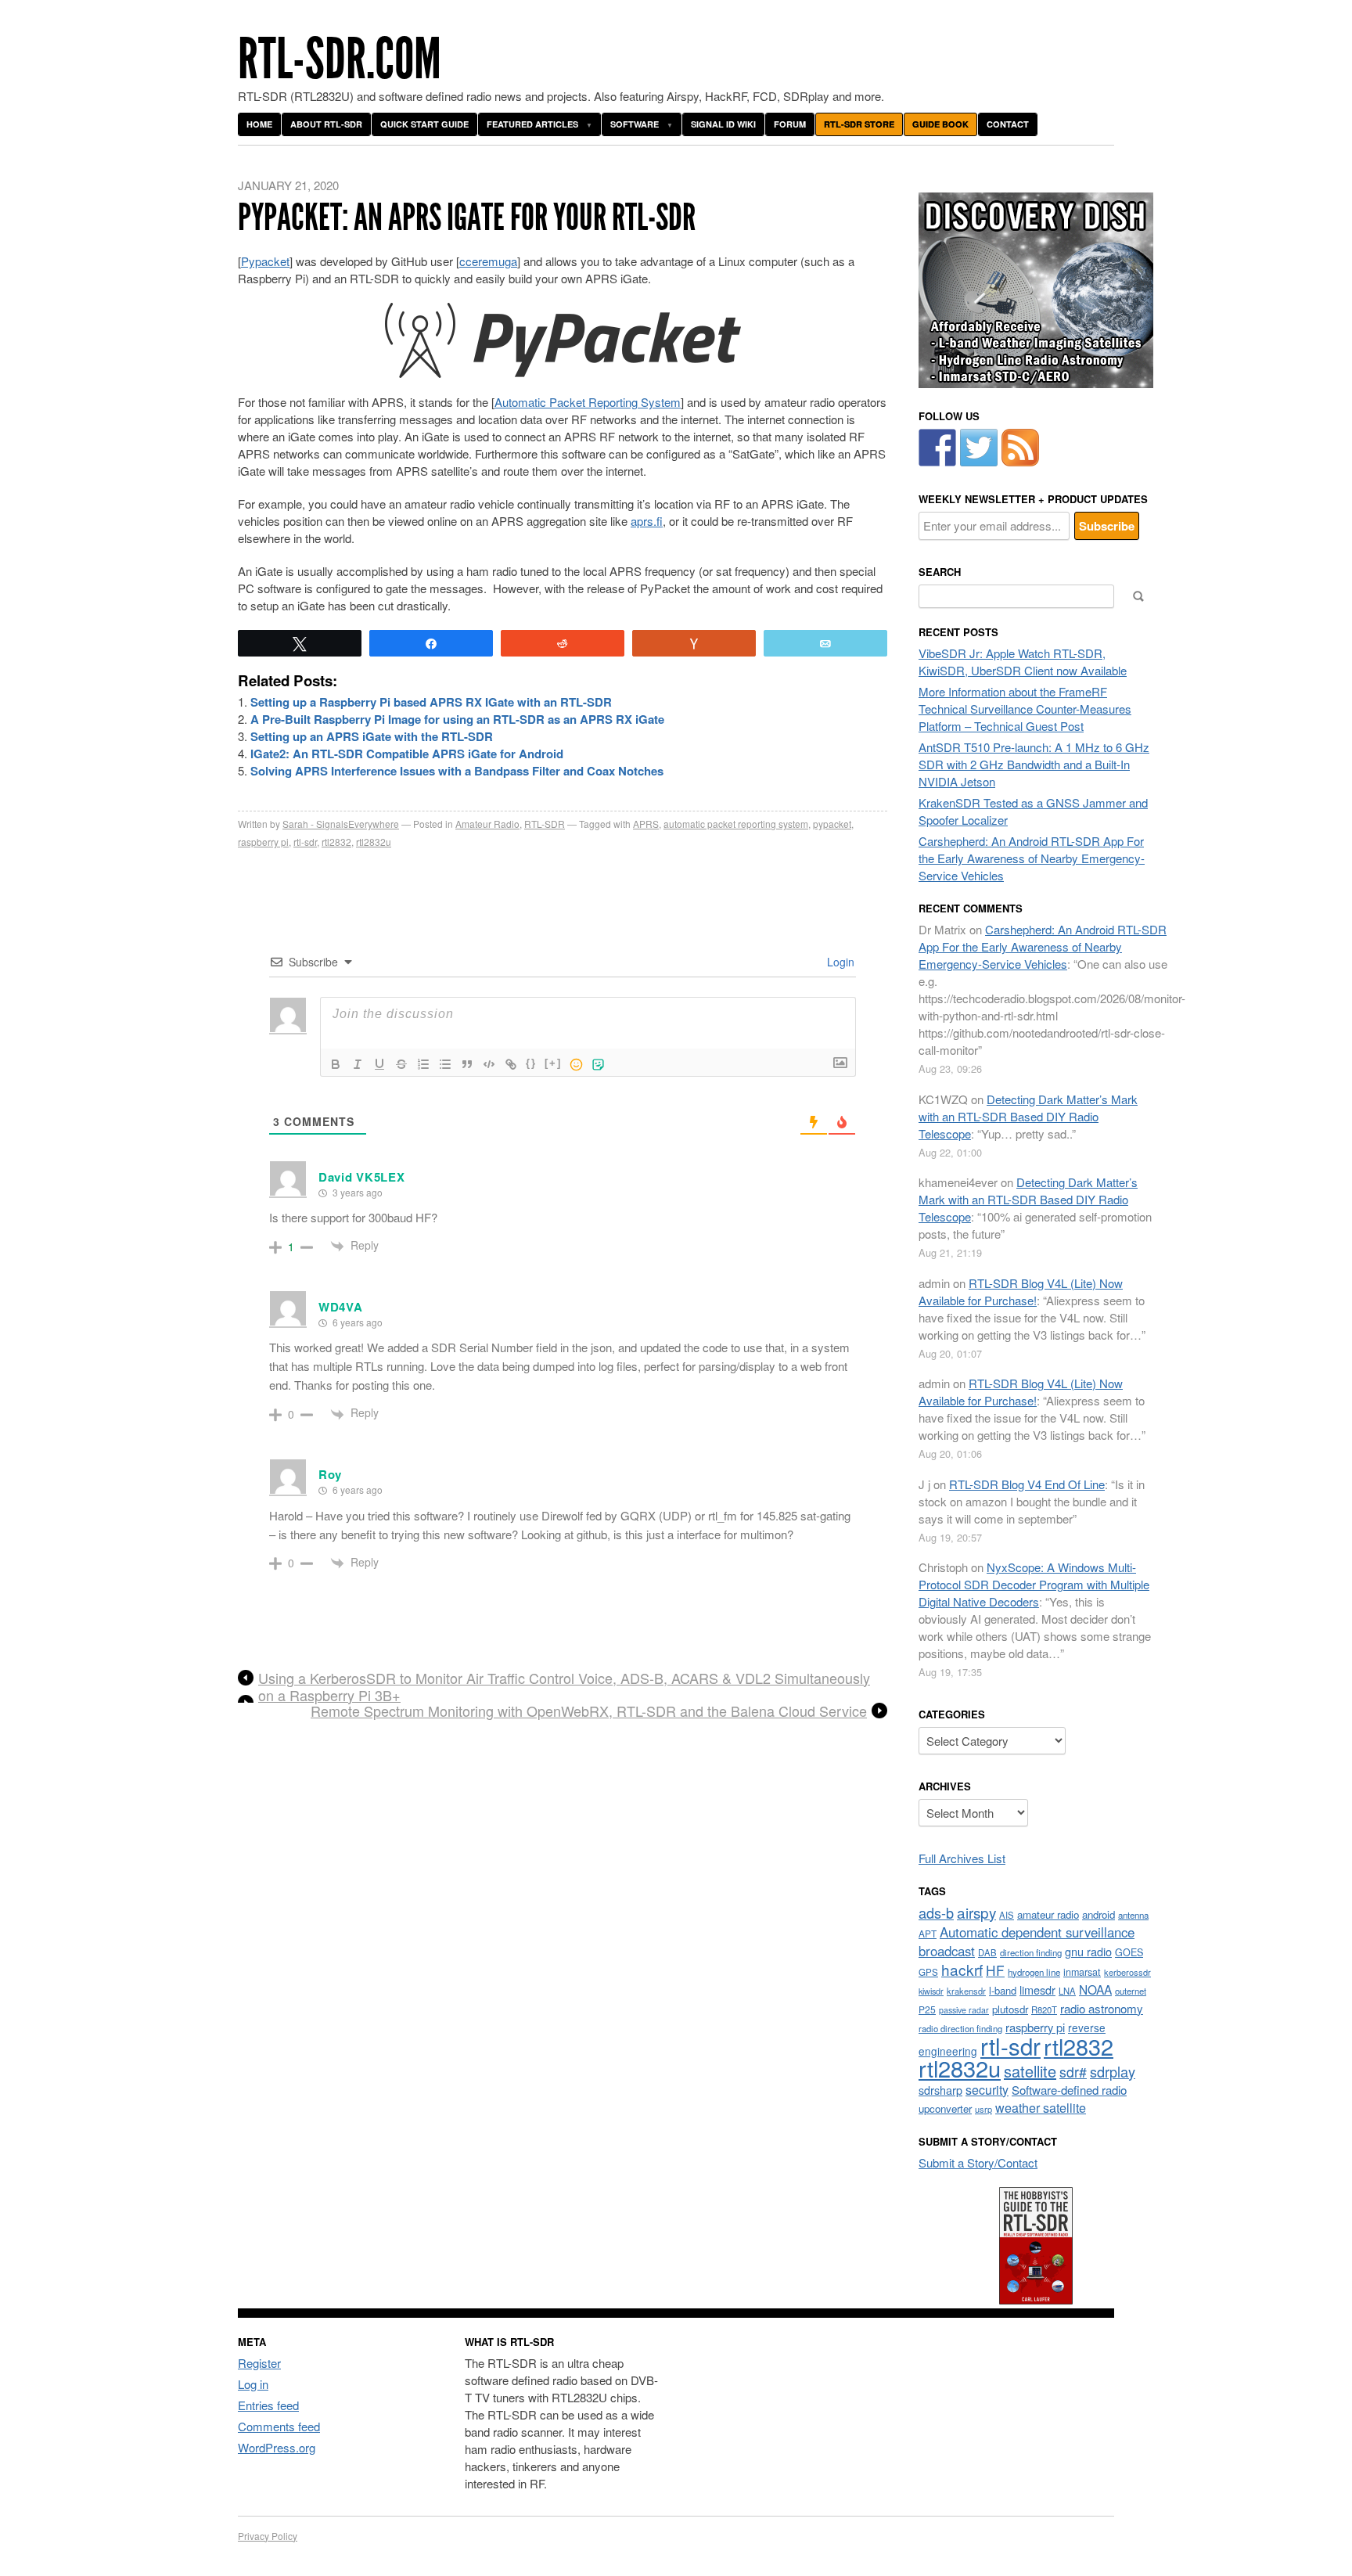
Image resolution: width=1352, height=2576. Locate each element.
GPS (928, 1972)
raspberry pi (263, 842)
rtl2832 (336, 842)
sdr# (1073, 2072)
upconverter (945, 2108)
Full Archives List (962, 1858)
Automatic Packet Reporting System (588, 402)
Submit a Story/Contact (978, 2162)
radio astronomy (1102, 2008)
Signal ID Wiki (723, 124)
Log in (253, 2384)
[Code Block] (489, 1064)
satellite (1030, 2071)
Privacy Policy (268, 2536)
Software (635, 124)
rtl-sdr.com (340, 59)
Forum (790, 124)
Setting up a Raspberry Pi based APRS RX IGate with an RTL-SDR (431, 702)
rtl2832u (374, 842)
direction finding (1031, 1952)
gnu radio (1088, 1951)
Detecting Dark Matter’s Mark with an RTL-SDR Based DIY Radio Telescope (1028, 1116)
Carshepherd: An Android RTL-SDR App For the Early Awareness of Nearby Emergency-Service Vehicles (1032, 858)
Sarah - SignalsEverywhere (341, 824)
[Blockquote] (467, 1064)
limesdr (1037, 1990)
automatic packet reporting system (736, 824)
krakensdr (966, 1991)
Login (839, 962)
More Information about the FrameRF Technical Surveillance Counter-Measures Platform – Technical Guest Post (1025, 709)
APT (928, 1933)
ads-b (936, 1912)
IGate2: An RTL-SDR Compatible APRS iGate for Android (407, 754)
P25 (927, 2009)
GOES (1129, 1952)
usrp (983, 2109)
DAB (987, 1952)
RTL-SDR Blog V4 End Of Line (1027, 1484)
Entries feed (268, 2405)
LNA (1067, 1991)
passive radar (964, 2010)
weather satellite (1041, 2107)
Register (259, 2363)
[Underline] (379, 1064)
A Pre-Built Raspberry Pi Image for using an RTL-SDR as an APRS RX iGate (457, 719)
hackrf (962, 1969)
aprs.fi (647, 521)
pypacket (832, 824)
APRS (646, 824)
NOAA (1095, 1989)
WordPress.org (277, 2447)
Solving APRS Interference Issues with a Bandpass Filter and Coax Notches (457, 771)
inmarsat (1082, 1972)
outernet (1131, 1991)
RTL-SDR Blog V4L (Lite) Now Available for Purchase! (1021, 1292)
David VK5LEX (361, 1177)
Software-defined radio (1069, 2090)
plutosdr (1010, 2009)
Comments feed (279, 2426)
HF (995, 1970)
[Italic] (358, 1064)
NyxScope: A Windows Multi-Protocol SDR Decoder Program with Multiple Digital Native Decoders (1034, 1584)
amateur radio (1048, 1914)
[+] (553, 1063)
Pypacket (265, 261)
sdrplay (1113, 2071)
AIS (1007, 1915)
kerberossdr (1127, 1972)
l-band (1003, 1990)
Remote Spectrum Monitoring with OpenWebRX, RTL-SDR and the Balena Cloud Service (589, 1711)
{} (531, 1063)
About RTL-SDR (326, 124)
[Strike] (401, 1064)
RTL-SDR (545, 824)
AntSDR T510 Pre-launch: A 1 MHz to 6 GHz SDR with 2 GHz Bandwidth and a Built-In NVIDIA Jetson (1034, 764)
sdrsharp (940, 2090)
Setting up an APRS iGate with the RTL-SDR (372, 736)
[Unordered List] (445, 1064)
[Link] (511, 1064)
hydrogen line (1034, 1972)
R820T (1044, 2009)
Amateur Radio (487, 824)
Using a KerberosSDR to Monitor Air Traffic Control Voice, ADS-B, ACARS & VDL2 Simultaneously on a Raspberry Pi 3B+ (564, 1686)
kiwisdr (931, 1991)
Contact (1008, 124)
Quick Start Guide (424, 124)
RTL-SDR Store (859, 124)
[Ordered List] (423, 1064)
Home (259, 124)
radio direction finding (960, 2028)
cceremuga (488, 261)
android (1098, 1914)
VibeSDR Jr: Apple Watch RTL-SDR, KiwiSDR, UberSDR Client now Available (1023, 662)
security (987, 2090)
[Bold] (336, 1064)
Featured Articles (532, 124)
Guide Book (940, 124)
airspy (976, 1912)
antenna (1133, 1915)
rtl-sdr (305, 842)
